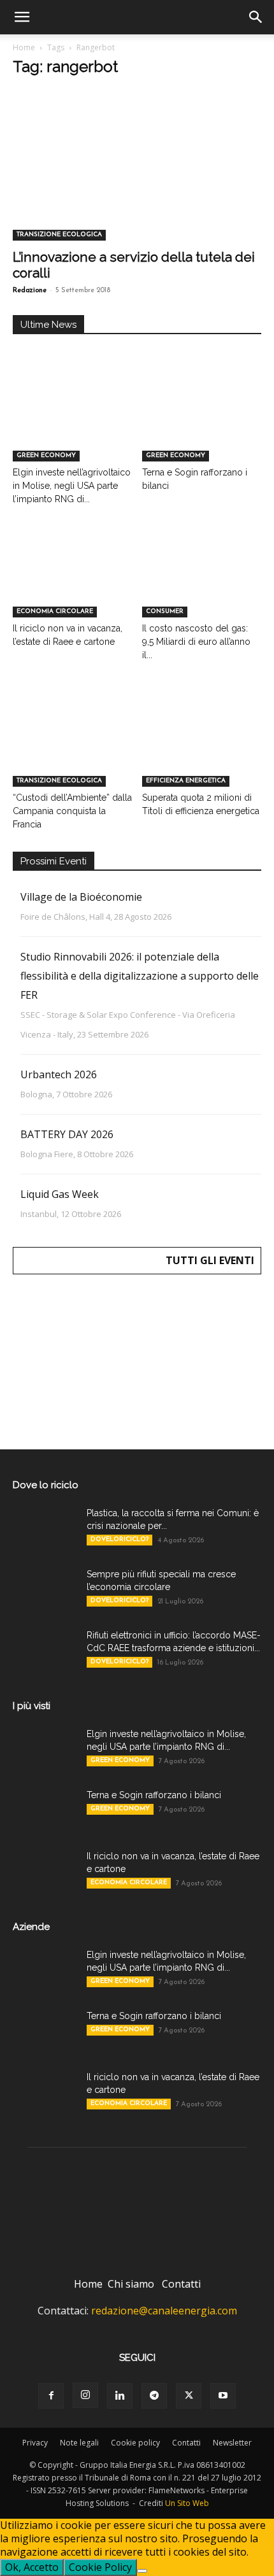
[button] (22, 17)
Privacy (35, 2443)
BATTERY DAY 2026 (67, 1134)
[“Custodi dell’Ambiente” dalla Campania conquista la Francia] (73, 746)
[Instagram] (85, 2395)
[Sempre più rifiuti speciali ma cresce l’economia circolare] (45, 1590)
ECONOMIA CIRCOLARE (55, 611)
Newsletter (232, 2443)
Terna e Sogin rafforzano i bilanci (154, 1795)
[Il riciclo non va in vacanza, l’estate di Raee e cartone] (73, 576)
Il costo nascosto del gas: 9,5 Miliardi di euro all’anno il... (196, 642)
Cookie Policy (100, 2567)
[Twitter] (189, 2396)
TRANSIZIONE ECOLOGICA (59, 235)
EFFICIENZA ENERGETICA (186, 781)
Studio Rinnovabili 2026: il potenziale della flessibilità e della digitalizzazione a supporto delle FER (140, 976)
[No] (142, 2571)
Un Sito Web (187, 2503)
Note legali (79, 2443)
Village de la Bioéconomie (81, 897)
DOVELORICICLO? (119, 1539)
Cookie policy (135, 2443)
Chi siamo (131, 2284)
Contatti (181, 2284)
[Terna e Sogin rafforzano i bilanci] (202, 420)
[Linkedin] (120, 2396)
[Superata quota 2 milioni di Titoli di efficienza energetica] (202, 746)
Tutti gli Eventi (210, 1260)
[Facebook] (51, 2396)
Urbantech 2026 (59, 1074)
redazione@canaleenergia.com (164, 2311)
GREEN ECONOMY (46, 455)
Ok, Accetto (32, 2567)
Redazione (30, 291)
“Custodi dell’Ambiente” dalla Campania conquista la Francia (72, 811)
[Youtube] (223, 2396)
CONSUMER (165, 611)
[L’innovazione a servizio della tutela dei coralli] (137, 179)
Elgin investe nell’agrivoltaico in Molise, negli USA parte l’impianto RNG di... (72, 486)
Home (24, 47)
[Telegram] (154, 2396)
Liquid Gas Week (60, 1194)
